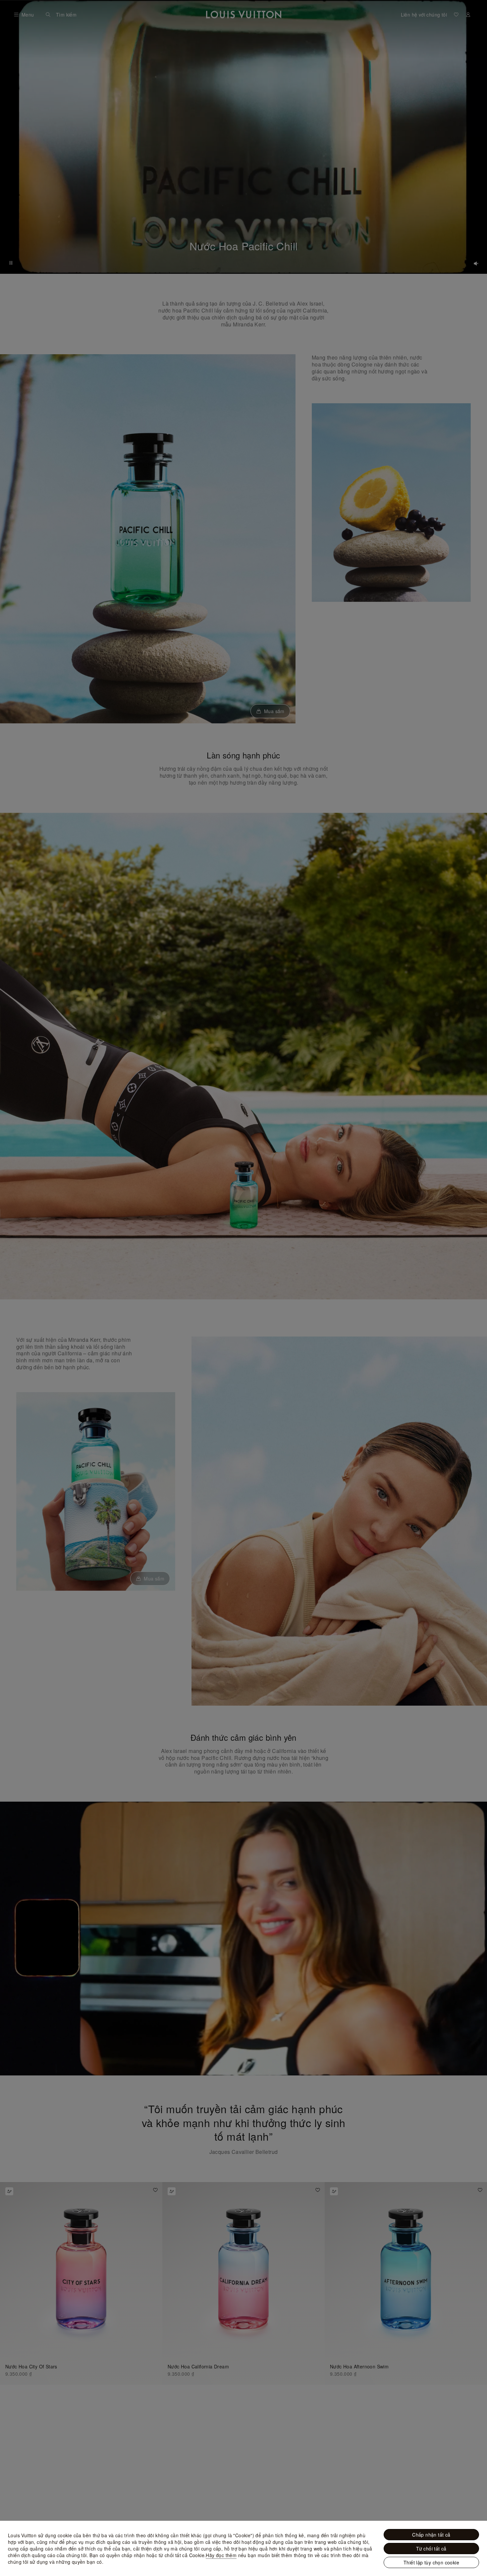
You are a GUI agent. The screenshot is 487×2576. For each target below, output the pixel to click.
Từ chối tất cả (431, 2549)
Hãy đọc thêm (221, 2555)
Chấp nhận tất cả (431, 2535)
